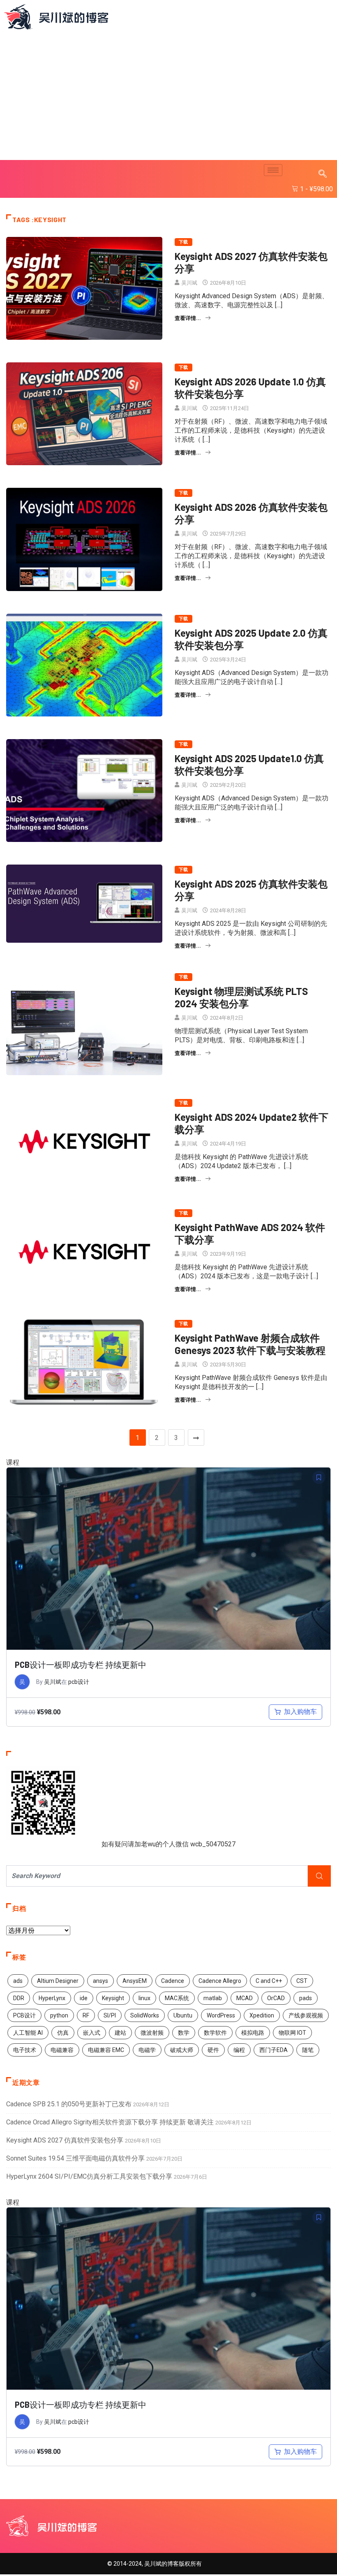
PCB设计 (24, 2015)
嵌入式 (92, 2033)
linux (144, 1998)
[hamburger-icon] (273, 170)
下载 (184, 242)
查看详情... (188, 318)
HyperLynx (52, 1998)
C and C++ (269, 1981)
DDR (19, 1998)
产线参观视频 (306, 2015)
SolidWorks (145, 2015)
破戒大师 (182, 2050)
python (59, 2015)
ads (18, 1981)
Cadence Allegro (220, 1981)
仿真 (63, 2033)
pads (306, 1998)
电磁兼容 (62, 2050)
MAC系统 (177, 1998)
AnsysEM (135, 1981)
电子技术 (25, 2050)
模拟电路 (253, 2033)
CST (302, 1981)
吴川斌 (189, 283)
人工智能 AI (28, 2033)
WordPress (221, 2015)
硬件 (213, 2050)
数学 (184, 2033)
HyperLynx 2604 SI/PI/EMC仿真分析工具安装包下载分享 (89, 2176)
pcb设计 (79, 1682)
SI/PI (110, 2015)
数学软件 (215, 2033)
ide (84, 1998)
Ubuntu (183, 2015)
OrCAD (276, 1998)
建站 (120, 2033)
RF (86, 2015)
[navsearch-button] (323, 174)
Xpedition (262, 2015)
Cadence (173, 1981)
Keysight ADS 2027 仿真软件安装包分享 (65, 2140)
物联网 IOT (292, 2033)
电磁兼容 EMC (106, 2050)
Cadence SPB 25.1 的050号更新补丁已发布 (69, 2104)
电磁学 (147, 2050)
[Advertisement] (171, 96)
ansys (100, 1981)
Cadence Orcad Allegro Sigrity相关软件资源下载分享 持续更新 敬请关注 (110, 2122)
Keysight (113, 1998)
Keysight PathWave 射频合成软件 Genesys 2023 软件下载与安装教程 (250, 1344)
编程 (239, 2050)
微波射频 (152, 2033)
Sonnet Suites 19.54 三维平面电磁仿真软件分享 (75, 2158)
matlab (213, 1998)
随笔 (308, 2050)
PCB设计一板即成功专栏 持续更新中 (81, 1665)
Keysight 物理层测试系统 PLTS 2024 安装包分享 (241, 997)
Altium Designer (58, 1981)
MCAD (245, 1998)
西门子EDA (274, 2050)
